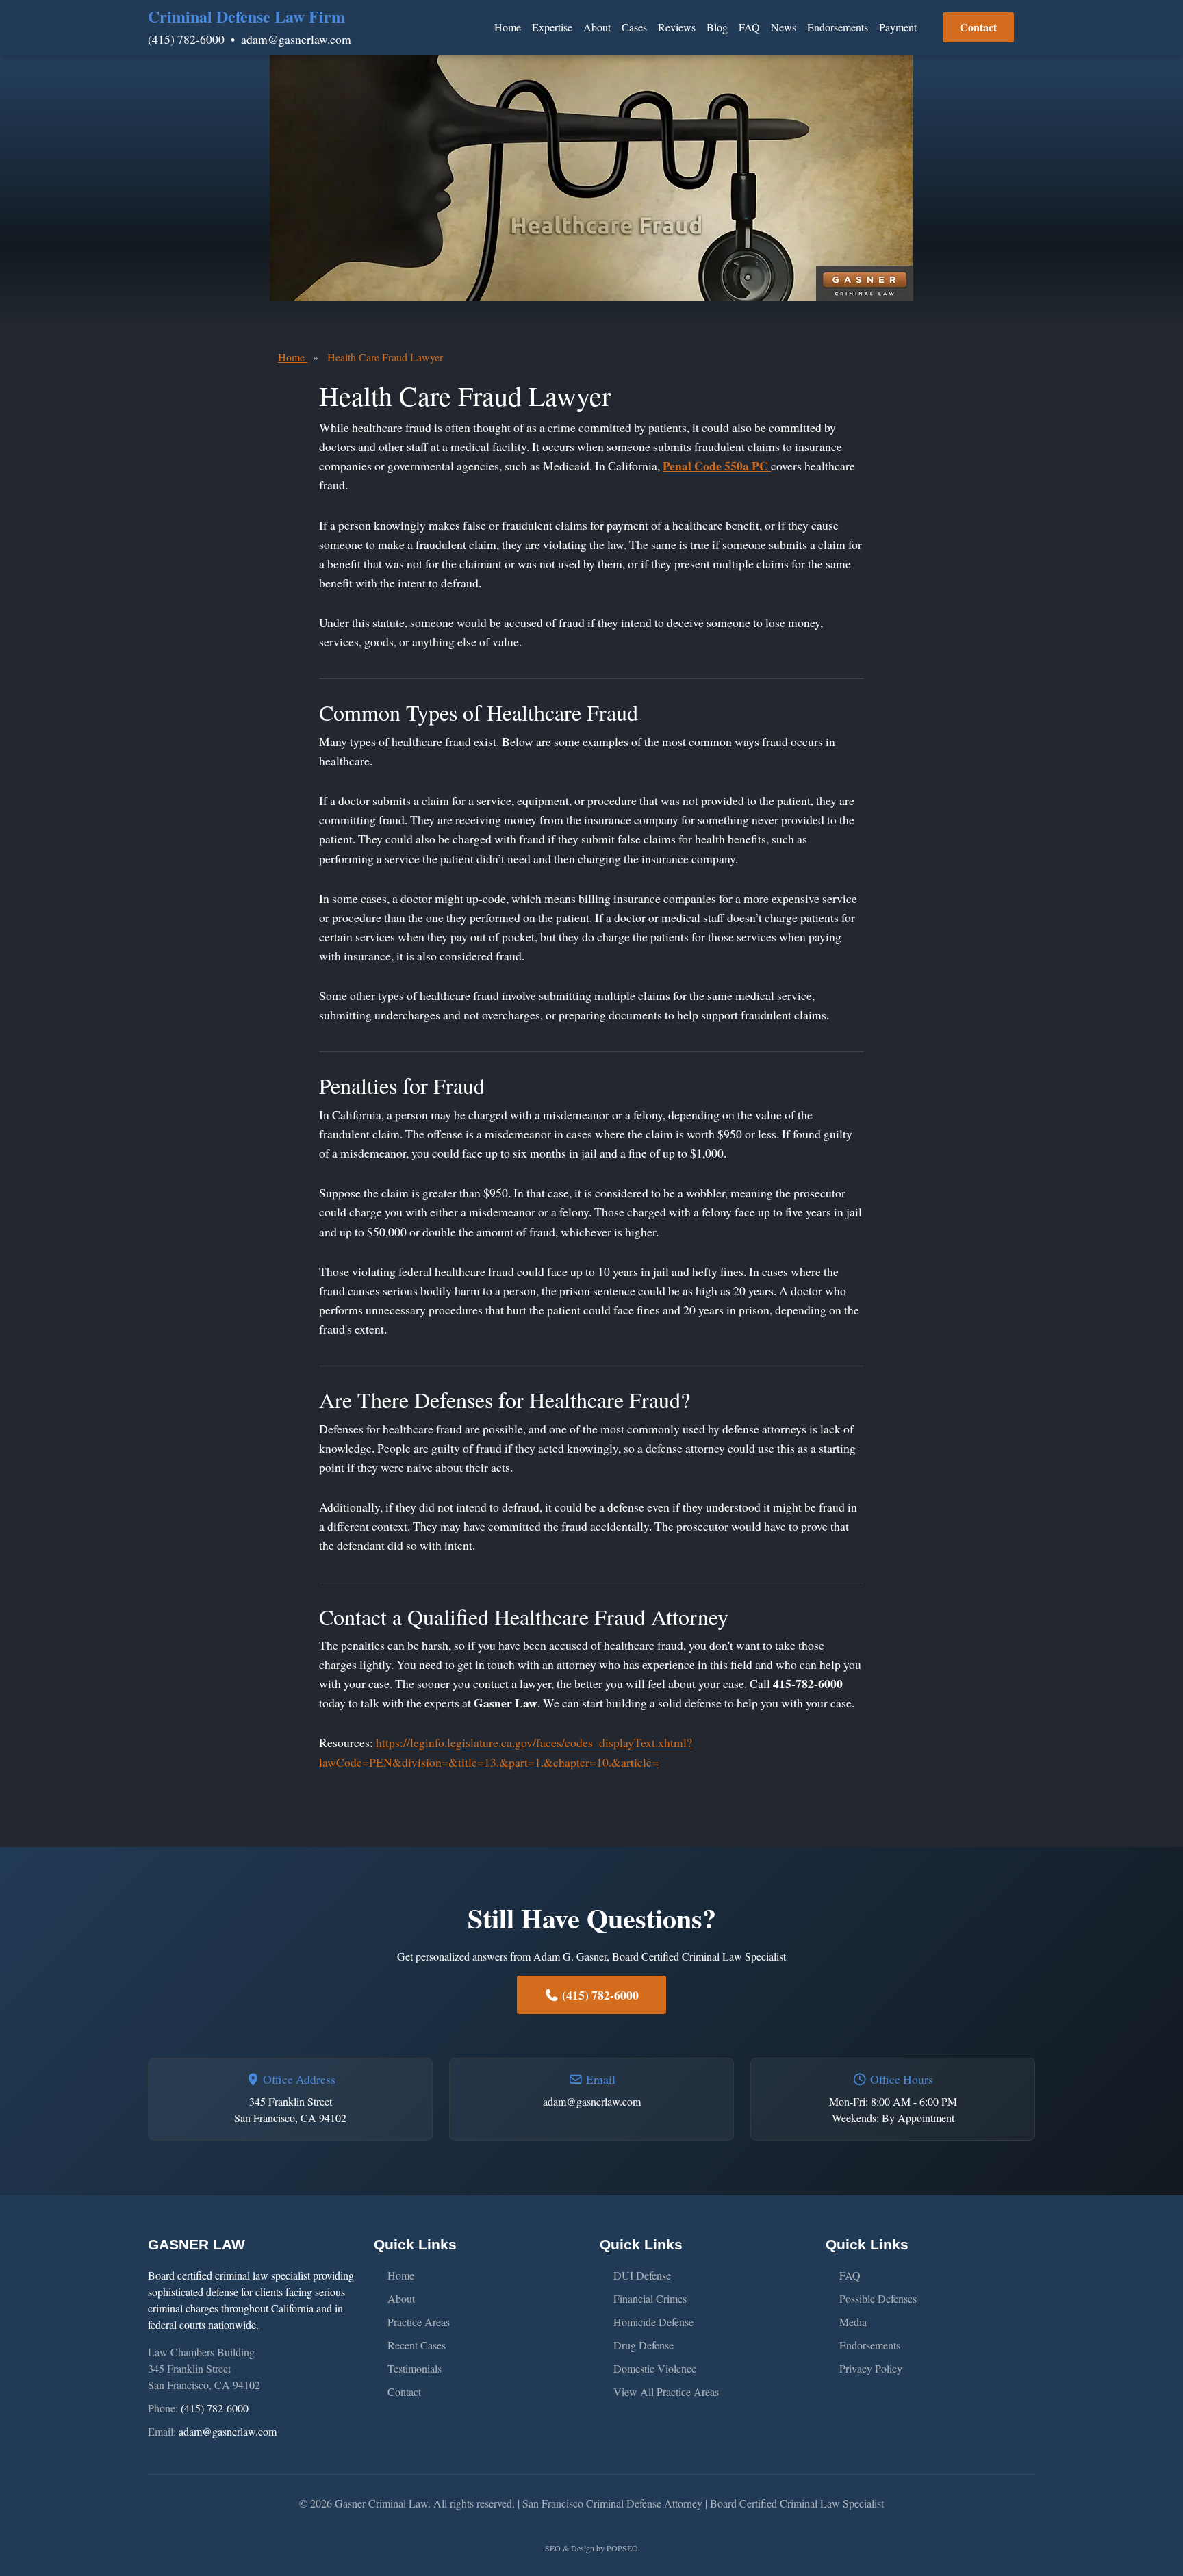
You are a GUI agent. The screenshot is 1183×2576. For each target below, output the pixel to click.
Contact (978, 27)
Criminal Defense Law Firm (246, 16)
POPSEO (622, 2548)
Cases (634, 27)
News (784, 27)
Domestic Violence (655, 2368)
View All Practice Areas (666, 2392)
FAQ (749, 27)
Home (508, 27)
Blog (717, 27)
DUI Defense (642, 2275)
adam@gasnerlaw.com (296, 39)
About (597, 27)
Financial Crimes (650, 2298)
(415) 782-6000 (186, 39)
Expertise (552, 27)
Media (853, 2322)
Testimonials (415, 2368)
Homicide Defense (653, 2322)
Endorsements (838, 27)
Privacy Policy (871, 2368)
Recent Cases (417, 2345)
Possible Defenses (878, 2298)
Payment (898, 27)
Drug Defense (644, 2345)
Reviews (677, 27)
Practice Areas (419, 2322)
